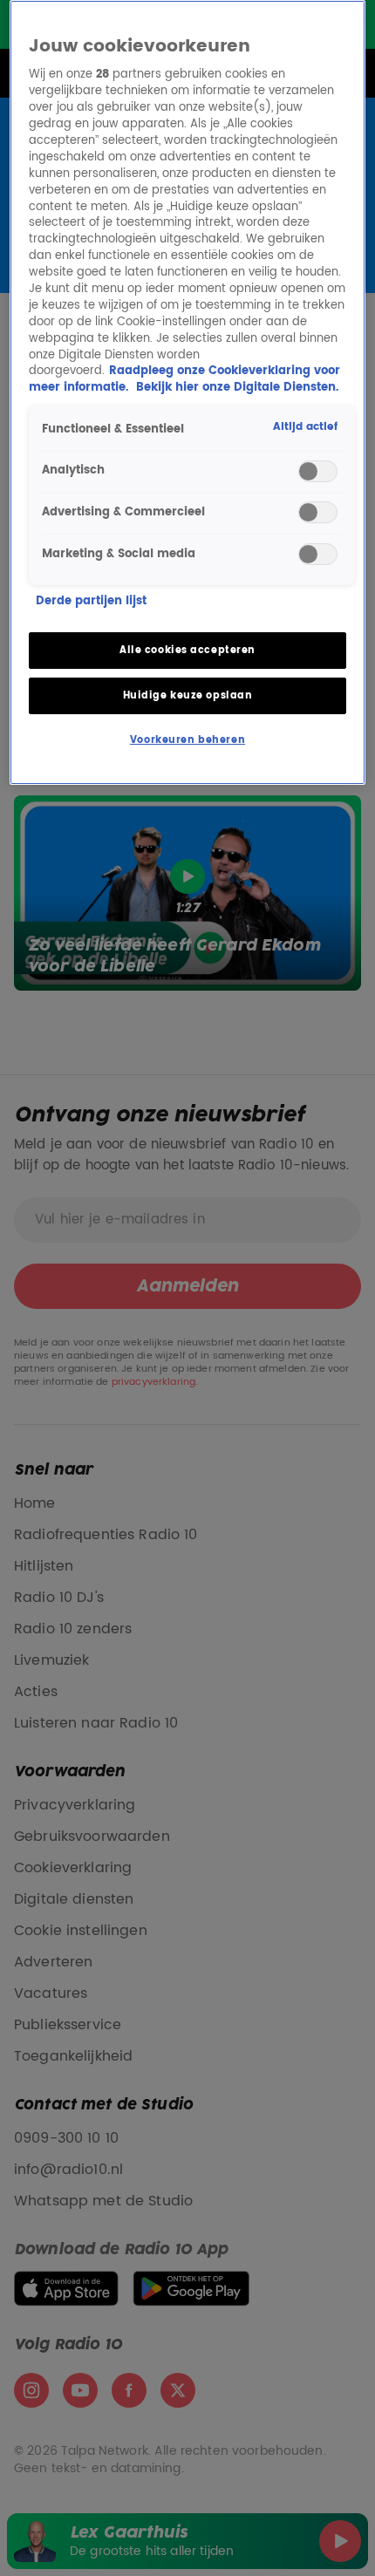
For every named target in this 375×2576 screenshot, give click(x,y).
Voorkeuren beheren (187, 740)
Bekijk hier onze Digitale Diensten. (237, 388)
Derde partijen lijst (91, 602)
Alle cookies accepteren (187, 650)
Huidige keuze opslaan (188, 695)
